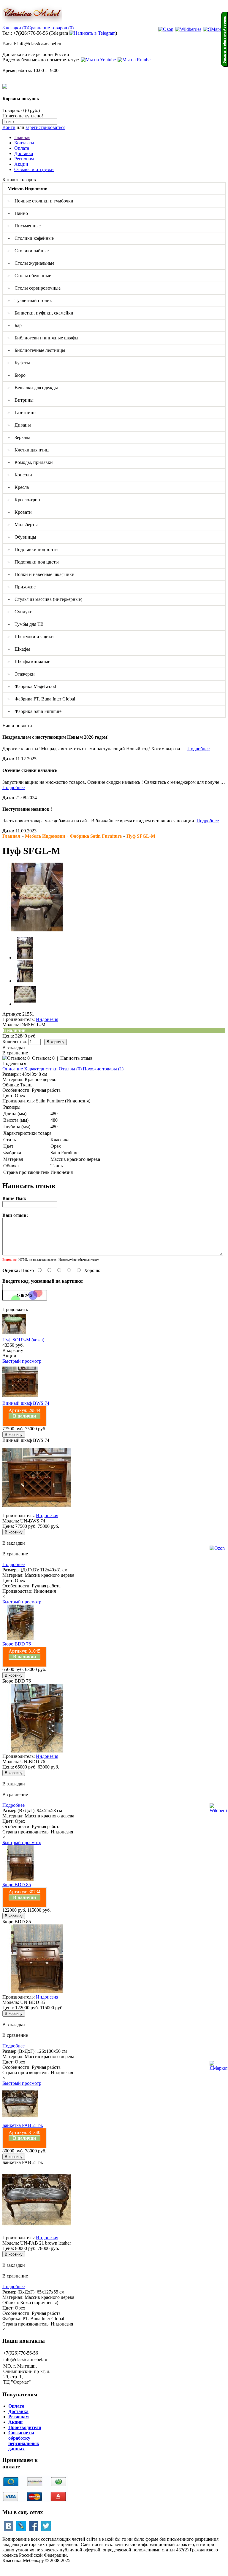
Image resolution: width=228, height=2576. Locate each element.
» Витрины (20, 400)
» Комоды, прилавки (30, 462)
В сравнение (15, 1053)
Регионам (24, 159)
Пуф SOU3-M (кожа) (23, 1340)
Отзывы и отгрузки (34, 169)
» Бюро (16, 375)
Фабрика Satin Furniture (96, 836)
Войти (9, 127)
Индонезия (47, 1019)
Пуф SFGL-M (141, 836)
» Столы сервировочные (34, 288)
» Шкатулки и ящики (31, 637)
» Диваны (19, 425)
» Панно (18, 213)
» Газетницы (22, 412)
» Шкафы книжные (29, 661)
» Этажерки (21, 674)
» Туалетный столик (30, 300)
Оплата (22, 148)
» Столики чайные (28, 251)
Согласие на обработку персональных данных (24, 2441)
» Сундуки (20, 612)
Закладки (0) (15, 28)
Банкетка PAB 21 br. (23, 2125)
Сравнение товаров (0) (51, 28)
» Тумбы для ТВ (26, 624)
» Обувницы (22, 537)
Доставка (24, 153)
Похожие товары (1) (103, 1069)
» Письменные (24, 226)
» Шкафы (19, 649)
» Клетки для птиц (28, 450)
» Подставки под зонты (33, 549)
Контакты (24, 143)
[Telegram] (92, 33)
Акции (21, 164)
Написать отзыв (76, 1058)
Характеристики (41, 1069)
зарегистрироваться (45, 127)
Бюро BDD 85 (17, 1885)
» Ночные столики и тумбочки (40, 201)
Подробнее (198, 749)
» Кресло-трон (24, 500)
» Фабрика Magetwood (32, 686)
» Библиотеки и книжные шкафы (43, 338)
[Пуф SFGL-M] (37, 930)
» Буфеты (19, 363)
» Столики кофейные (31, 238)
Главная (22, 137)
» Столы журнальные (31, 263)
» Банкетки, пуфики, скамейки (40, 313)
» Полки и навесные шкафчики (41, 574)
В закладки (14, 1047)
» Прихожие (22, 587)
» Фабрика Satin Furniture (34, 711)
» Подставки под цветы (33, 562)
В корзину (13, 1350)
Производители (25, 2427)
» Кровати (20, 512)
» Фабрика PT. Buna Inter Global (41, 699)
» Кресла (18, 487)
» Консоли (20, 475)
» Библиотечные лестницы (36, 350)
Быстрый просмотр (22, 1361)
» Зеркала (19, 437)
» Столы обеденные (29, 276)
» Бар (15, 325)
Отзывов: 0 (43, 1058)
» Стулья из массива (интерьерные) (45, 599)
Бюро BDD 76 (17, 1644)
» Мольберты (23, 525)
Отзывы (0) (70, 1069)
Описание (13, 1069)
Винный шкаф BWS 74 (26, 1403)
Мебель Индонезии (45, 836)
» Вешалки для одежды (33, 388)
